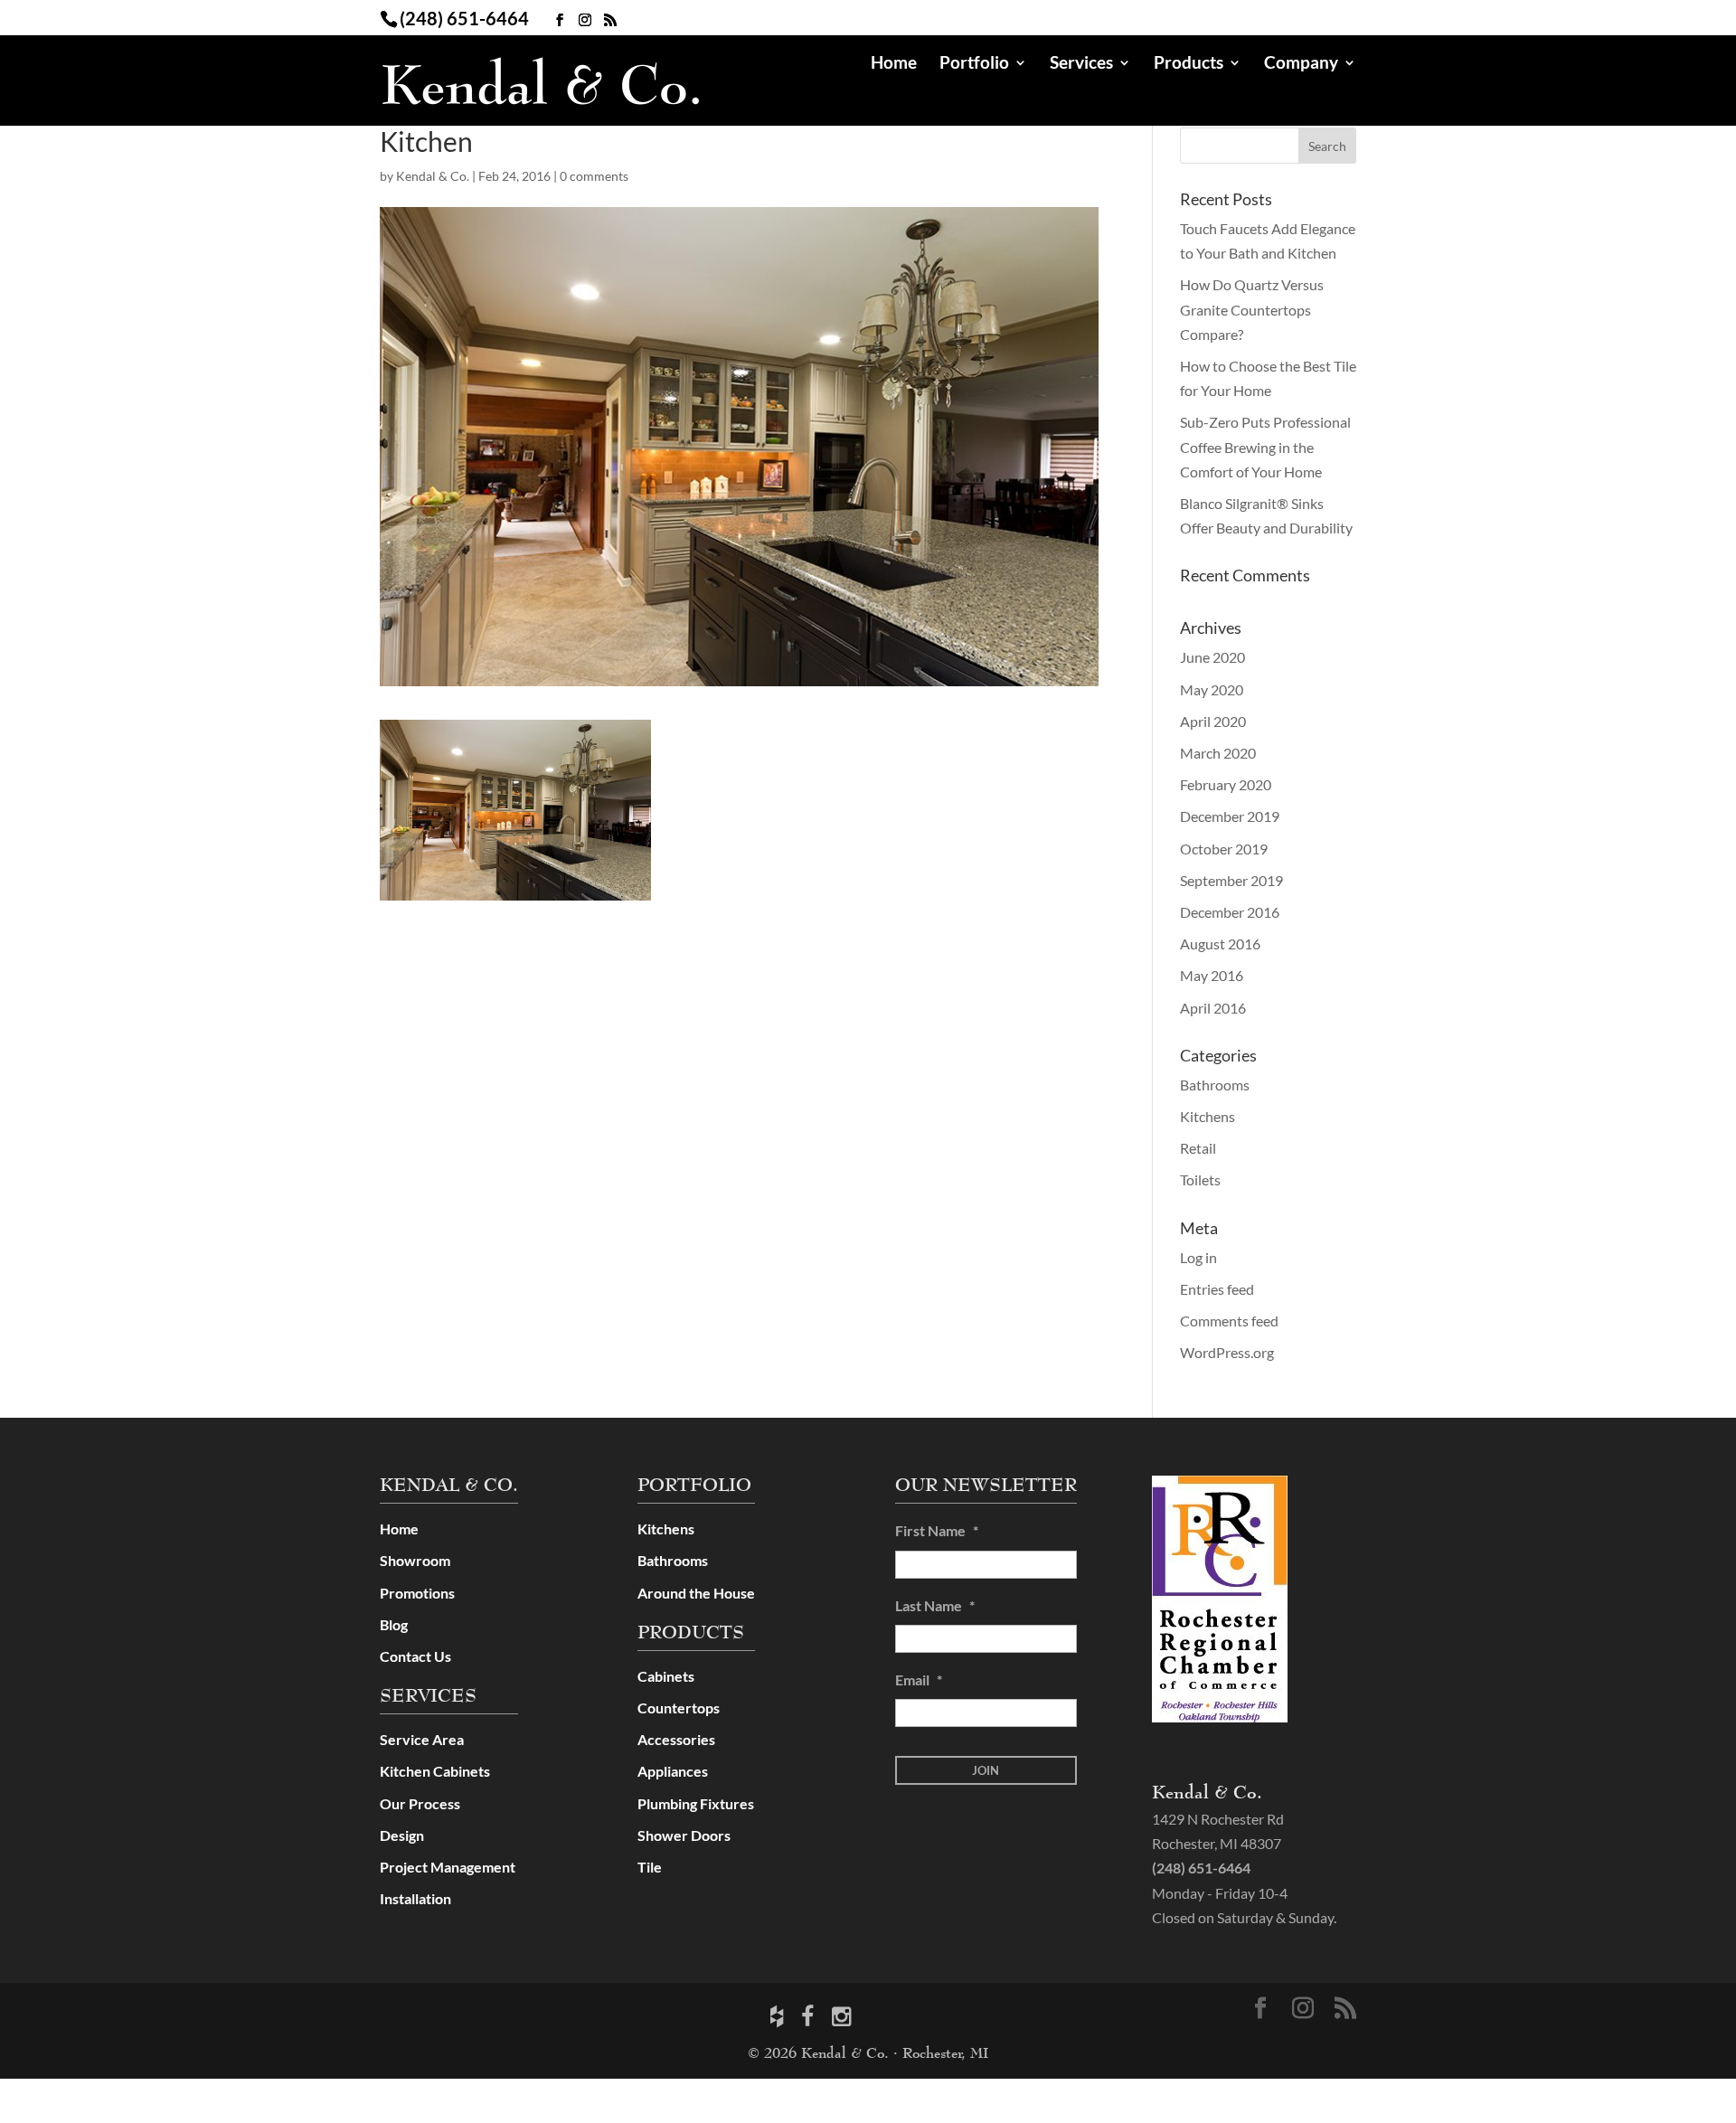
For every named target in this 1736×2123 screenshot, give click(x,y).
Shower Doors (684, 1835)
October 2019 (1224, 849)
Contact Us (415, 1656)
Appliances (673, 1771)
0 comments (594, 176)
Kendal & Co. (433, 176)
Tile (650, 1867)
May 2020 (1212, 689)
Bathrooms (1215, 1085)
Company (1301, 64)
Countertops (679, 1708)
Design (402, 1835)
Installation (415, 1898)
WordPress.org (1227, 1352)
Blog (394, 1624)
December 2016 (1230, 912)
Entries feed (1217, 1289)
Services (1081, 64)
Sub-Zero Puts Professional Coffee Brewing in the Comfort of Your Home (1265, 446)
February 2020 (1226, 784)
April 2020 (1213, 721)
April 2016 (1213, 1008)
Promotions (417, 1593)
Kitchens (1208, 1116)
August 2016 (1220, 944)
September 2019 (1231, 880)
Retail (1198, 1148)
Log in (1198, 1257)
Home (894, 64)
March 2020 (1218, 753)
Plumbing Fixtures (696, 1803)
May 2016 (1212, 975)
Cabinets (666, 1676)
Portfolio (974, 64)
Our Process (420, 1803)
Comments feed (1229, 1321)
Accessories (676, 1739)
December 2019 (1230, 816)
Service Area (422, 1739)
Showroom (415, 1560)
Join (986, 1770)
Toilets (1200, 1179)
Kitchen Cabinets (435, 1771)
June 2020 (1212, 657)
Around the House (696, 1593)
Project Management (448, 1867)
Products (1189, 64)
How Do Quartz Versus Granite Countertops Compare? (1252, 309)
